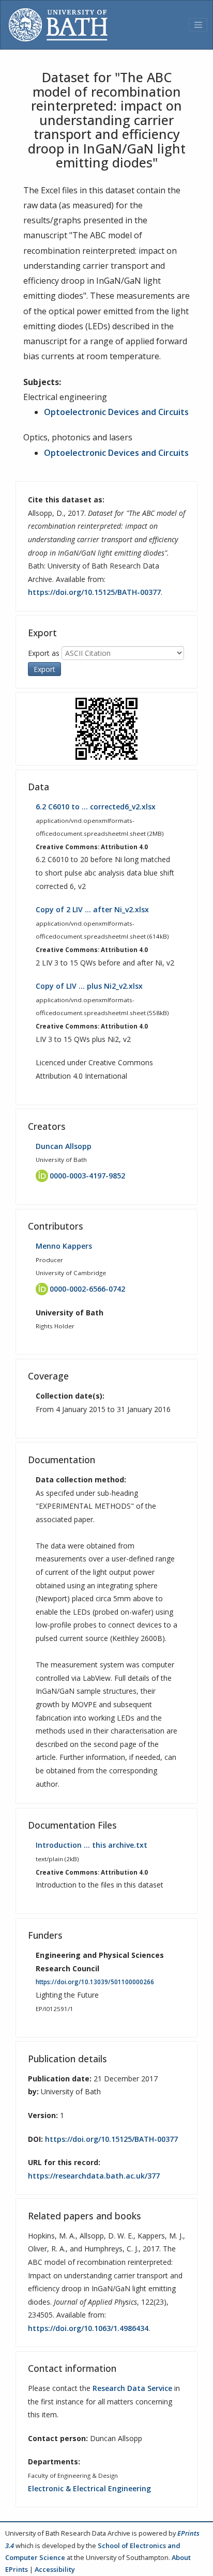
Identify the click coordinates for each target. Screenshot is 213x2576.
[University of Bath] (58, 25)
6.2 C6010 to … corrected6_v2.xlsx (96, 807)
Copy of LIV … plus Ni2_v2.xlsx (89, 986)
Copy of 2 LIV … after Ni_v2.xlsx (92, 909)
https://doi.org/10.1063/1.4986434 (88, 2328)
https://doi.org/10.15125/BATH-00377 (94, 592)
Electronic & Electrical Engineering (89, 2488)
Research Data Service (132, 2388)
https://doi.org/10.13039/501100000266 (95, 1982)
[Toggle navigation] (198, 25)
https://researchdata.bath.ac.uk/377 (94, 2176)
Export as (44, 653)
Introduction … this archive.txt (92, 1845)
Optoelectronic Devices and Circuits (116, 412)
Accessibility (55, 2569)
